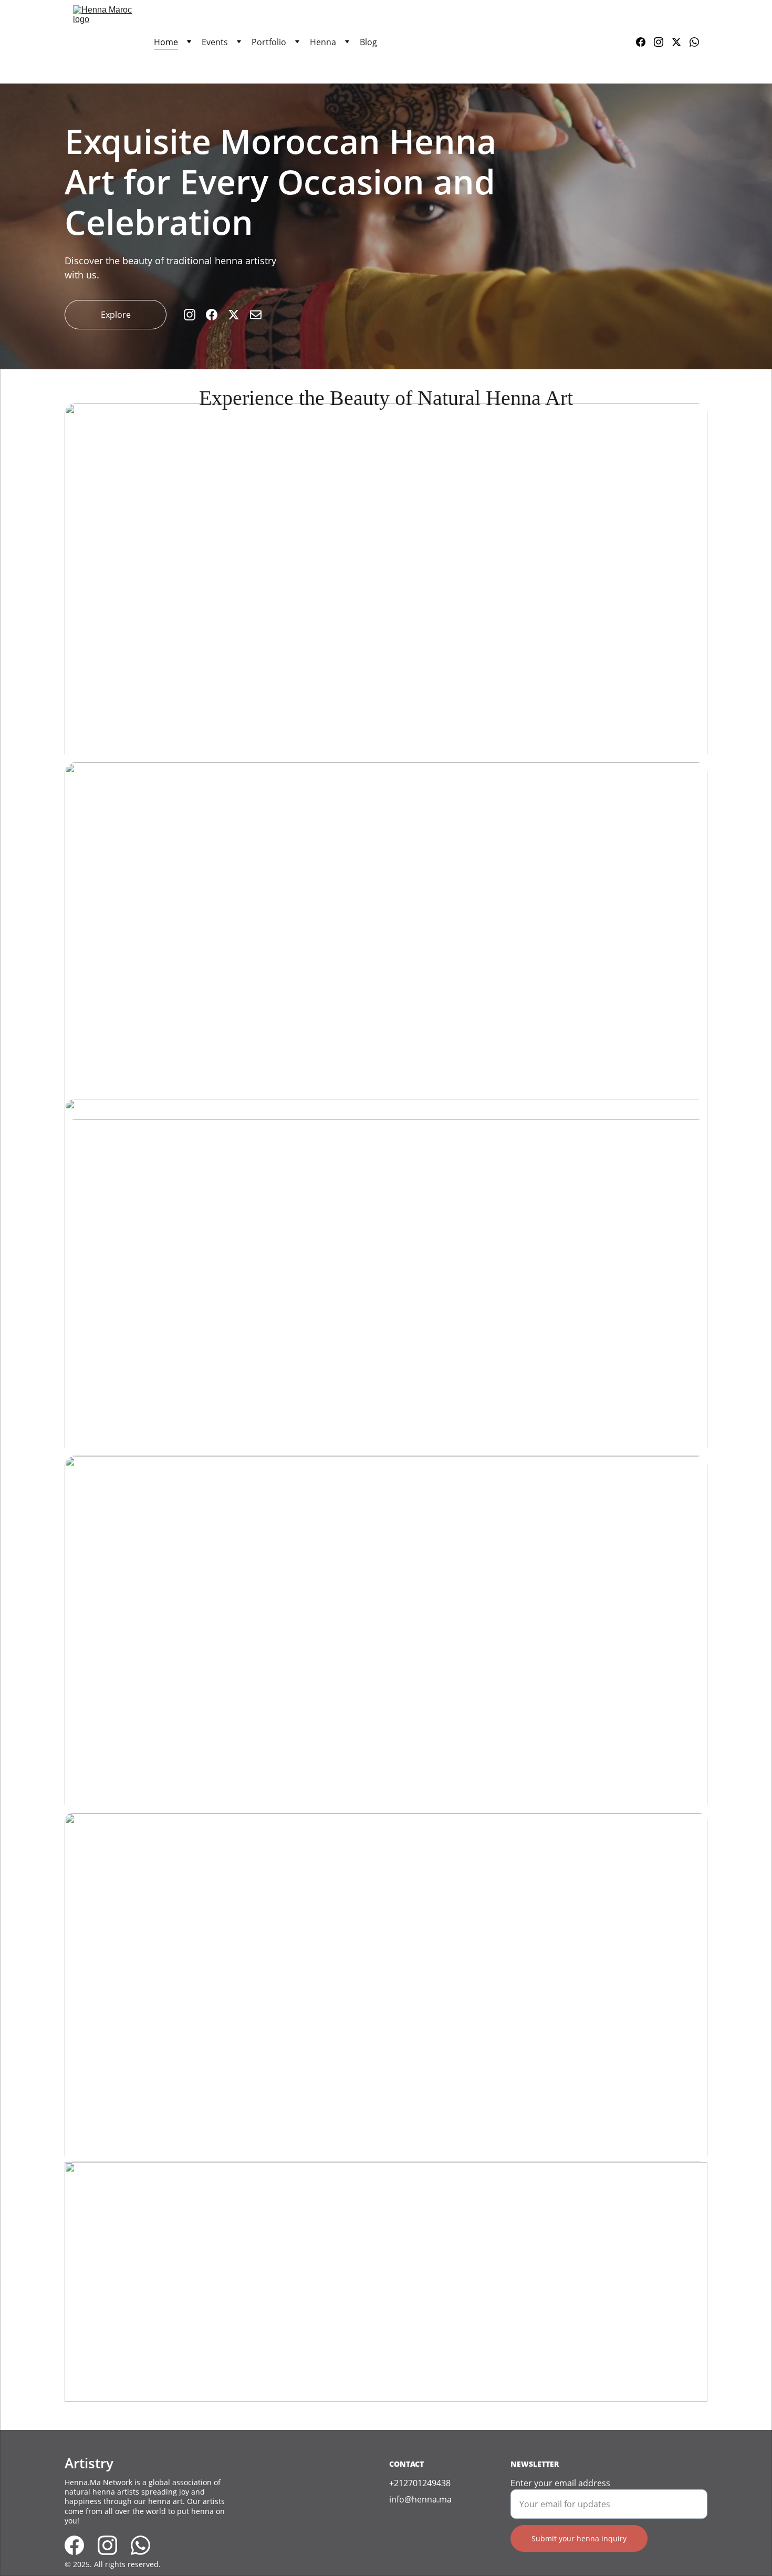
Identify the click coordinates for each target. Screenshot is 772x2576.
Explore (116, 315)
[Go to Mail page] (256, 315)
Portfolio (269, 42)
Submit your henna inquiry (579, 2538)
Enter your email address (560, 2483)
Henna (323, 42)
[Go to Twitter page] (681, 42)
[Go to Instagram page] (663, 42)
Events (215, 42)
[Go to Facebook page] (645, 42)
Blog (368, 42)
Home (166, 42)
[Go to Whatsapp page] (694, 42)
